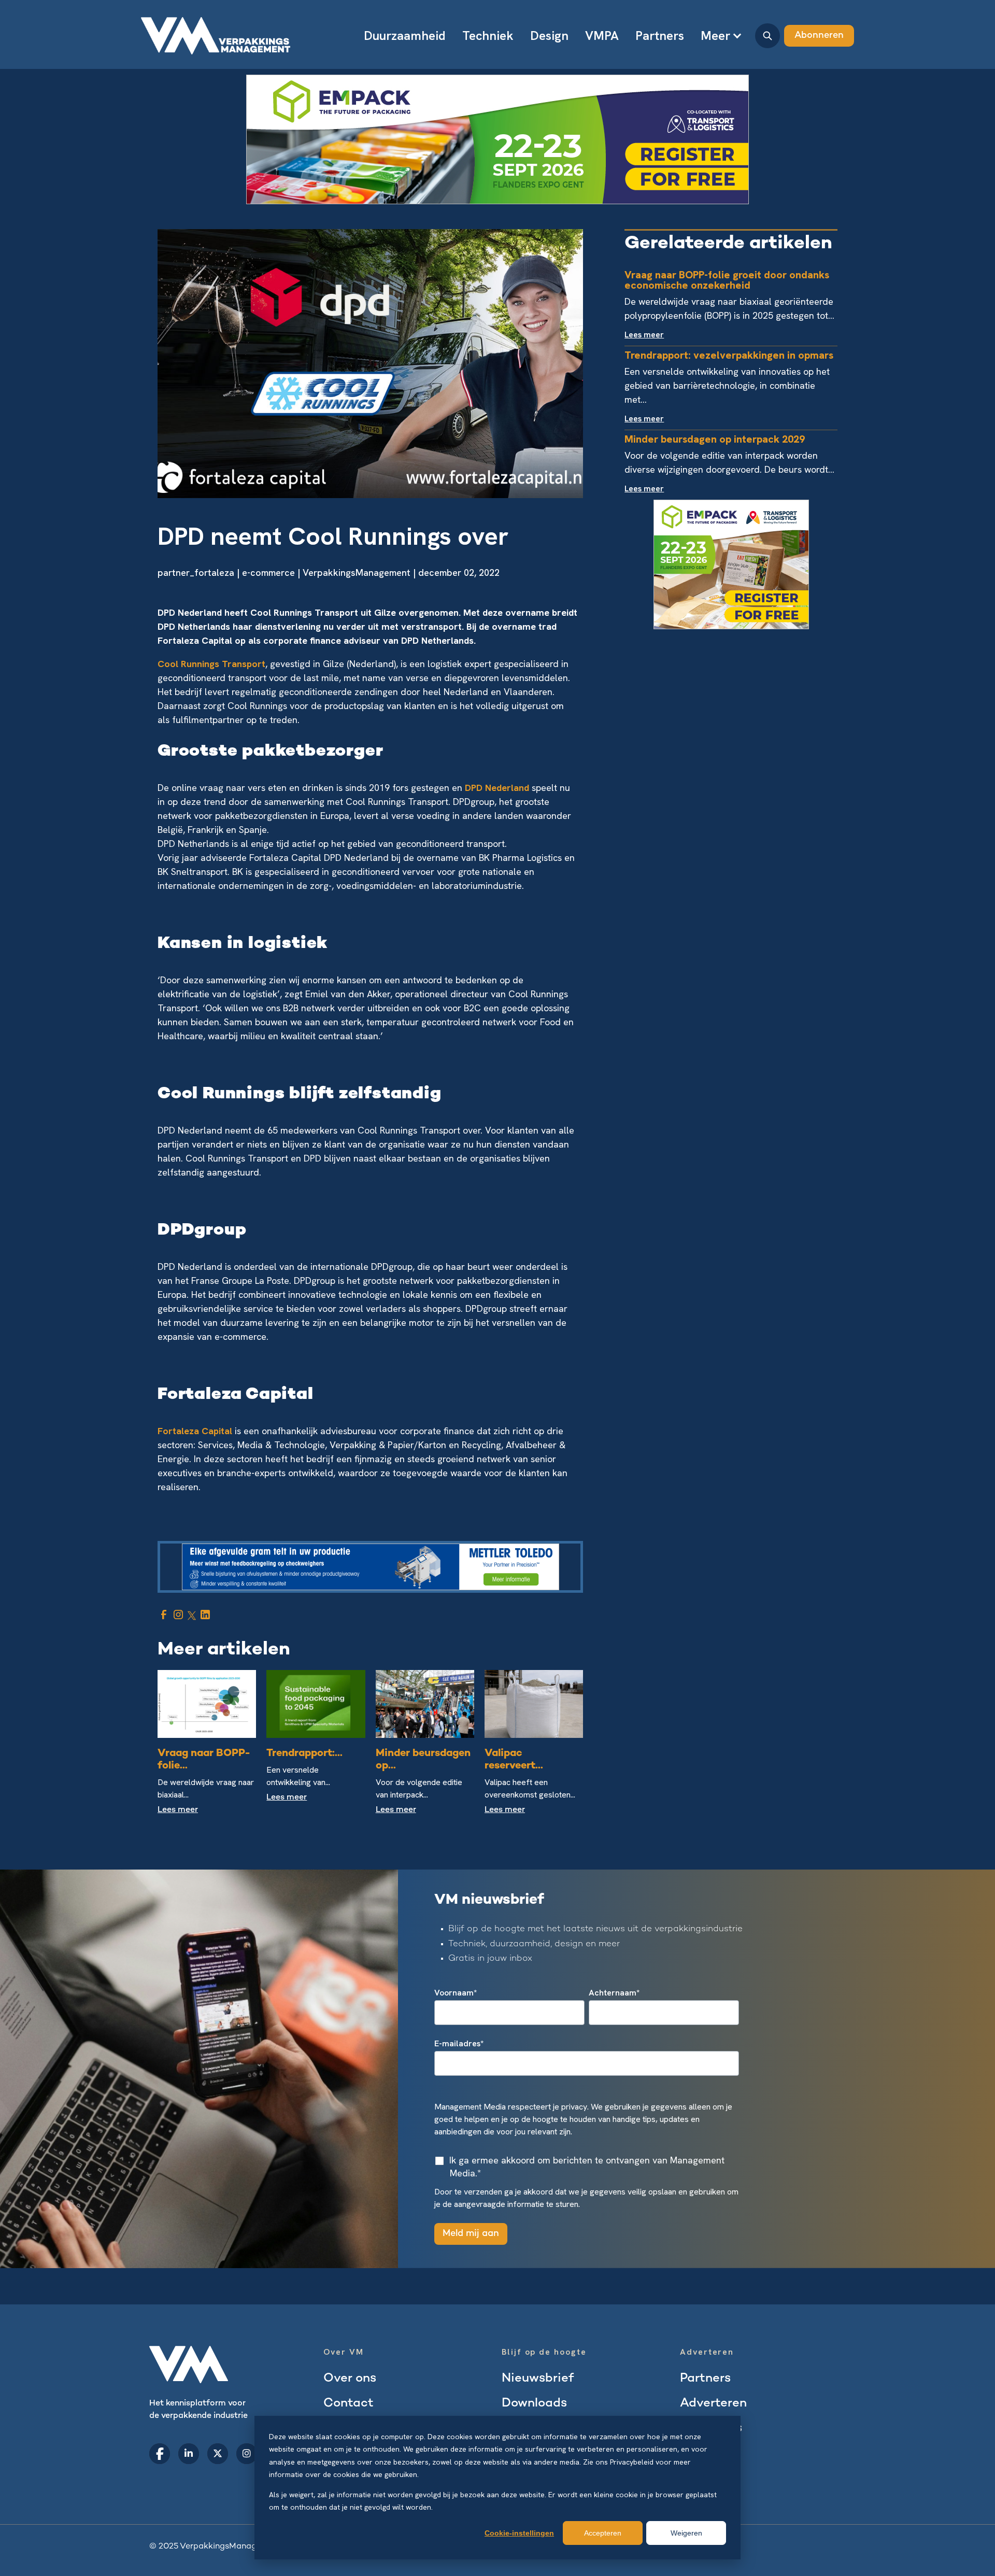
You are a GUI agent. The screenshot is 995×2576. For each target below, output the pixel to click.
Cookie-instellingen (519, 2533)
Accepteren (603, 2533)
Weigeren (686, 2533)
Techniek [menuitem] (488, 36)
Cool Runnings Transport (211, 664)
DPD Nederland (497, 788)
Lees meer (178, 1810)
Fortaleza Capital (196, 1431)
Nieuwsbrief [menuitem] (538, 2379)
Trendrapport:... (304, 1754)
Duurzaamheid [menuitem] (405, 36)
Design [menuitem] (549, 36)
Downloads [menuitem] (534, 2404)
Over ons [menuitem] (350, 2379)
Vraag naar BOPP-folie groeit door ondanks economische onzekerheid (727, 280)
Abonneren (819, 36)
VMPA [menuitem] (602, 36)
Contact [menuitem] (349, 2404)
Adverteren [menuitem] (713, 2404)
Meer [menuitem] (715, 36)
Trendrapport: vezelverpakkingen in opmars (729, 355)
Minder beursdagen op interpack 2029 (715, 439)
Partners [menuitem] (660, 36)
